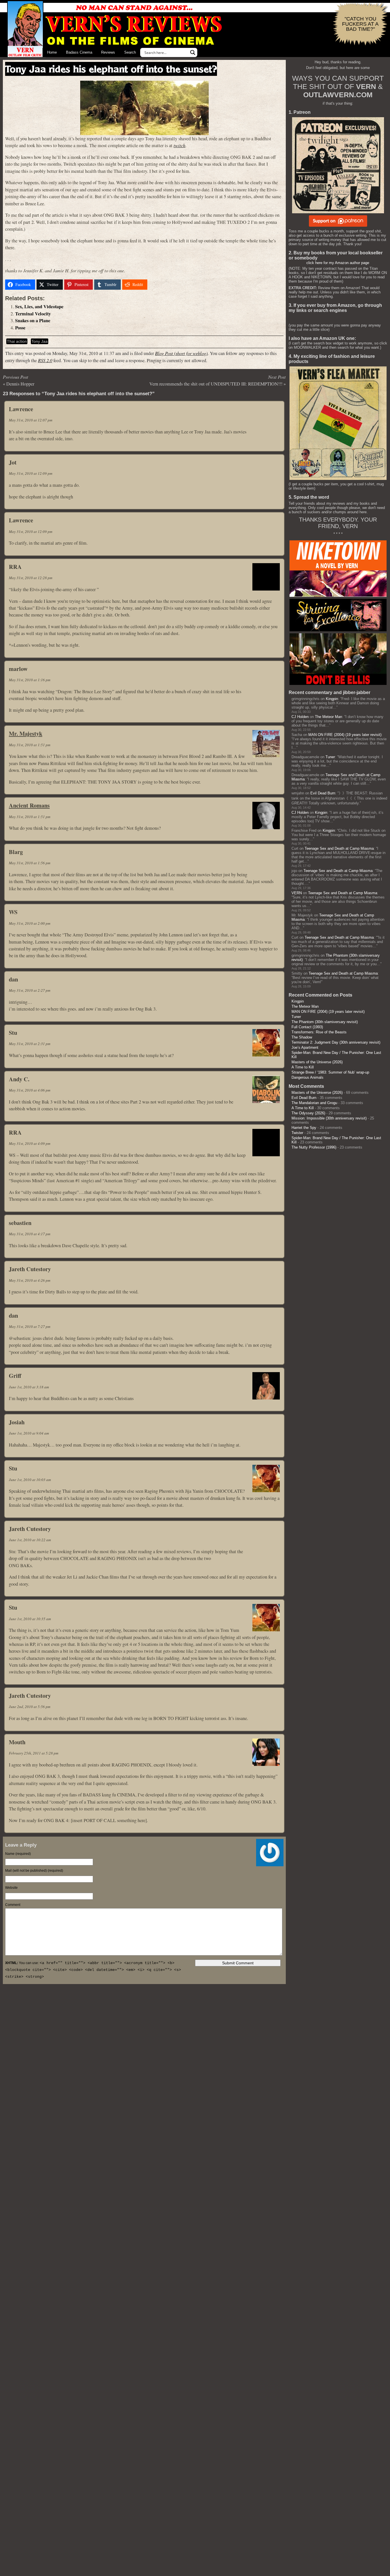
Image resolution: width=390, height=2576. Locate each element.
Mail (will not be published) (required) (34, 1871)
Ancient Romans (29, 805)
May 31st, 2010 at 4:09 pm (30, 1143)
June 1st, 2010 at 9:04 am (29, 1433)
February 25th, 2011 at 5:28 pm (34, 1753)
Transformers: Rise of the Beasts (319, 1032)
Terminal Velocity (33, 314)
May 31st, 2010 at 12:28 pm (31, 578)
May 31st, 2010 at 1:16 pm (30, 680)
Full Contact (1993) (307, 1027)
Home (52, 52)
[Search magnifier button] (193, 52)
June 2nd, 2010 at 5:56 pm (30, 1707)
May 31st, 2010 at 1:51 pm (30, 745)
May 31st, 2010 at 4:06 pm (30, 1090)
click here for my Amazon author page (338, 263)
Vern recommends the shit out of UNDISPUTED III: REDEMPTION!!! (216, 384)
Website (11, 1888)
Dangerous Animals (307, 1077)
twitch (179, 145)
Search (130, 52)
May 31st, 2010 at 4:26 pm (30, 1280)
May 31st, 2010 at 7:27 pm (30, 1326)
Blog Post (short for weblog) (181, 353)
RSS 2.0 (45, 360)
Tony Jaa (40, 341)
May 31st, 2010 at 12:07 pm (31, 420)
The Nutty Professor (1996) (314, 1147)
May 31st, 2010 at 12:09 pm (31, 473)
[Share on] (156, 285)
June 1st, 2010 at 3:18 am (29, 1387)
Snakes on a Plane (33, 321)
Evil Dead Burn (323, 793)
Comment (13, 1905)
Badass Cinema (79, 52)
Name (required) (18, 1854)
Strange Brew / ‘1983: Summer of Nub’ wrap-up (330, 1072)
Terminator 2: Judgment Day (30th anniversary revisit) (336, 1042)
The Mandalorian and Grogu (314, 1103)
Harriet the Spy (304, 1128)
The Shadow (302, 1037)
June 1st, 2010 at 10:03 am (30, 1480)
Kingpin (332, 699)
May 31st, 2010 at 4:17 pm (30, 1234)
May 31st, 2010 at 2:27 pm (30, 990)
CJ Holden (300, 717)
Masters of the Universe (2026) (317, 1062)
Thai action (17, 341)
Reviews (108, 52)
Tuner (330, 757)
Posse (20, 328)
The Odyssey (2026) (308, 1113)
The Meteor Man (328, 717)
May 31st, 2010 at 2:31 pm (30, 1044)
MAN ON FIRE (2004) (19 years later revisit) (345, 735)
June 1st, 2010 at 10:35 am (30, 1619)
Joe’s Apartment (305, 1047)
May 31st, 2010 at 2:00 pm (30, 923)
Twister (297, 1133)
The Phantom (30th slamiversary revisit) (325, 1022)
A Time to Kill (303, 1067)
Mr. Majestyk (26, 733)
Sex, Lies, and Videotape (39, 307)
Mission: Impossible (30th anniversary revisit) (329, 1118)
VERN (297, 893)
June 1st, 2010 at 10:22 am (30, 1540)
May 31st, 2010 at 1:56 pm (30, 863)
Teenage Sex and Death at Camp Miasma (339, 848)
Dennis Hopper (20, 384)
